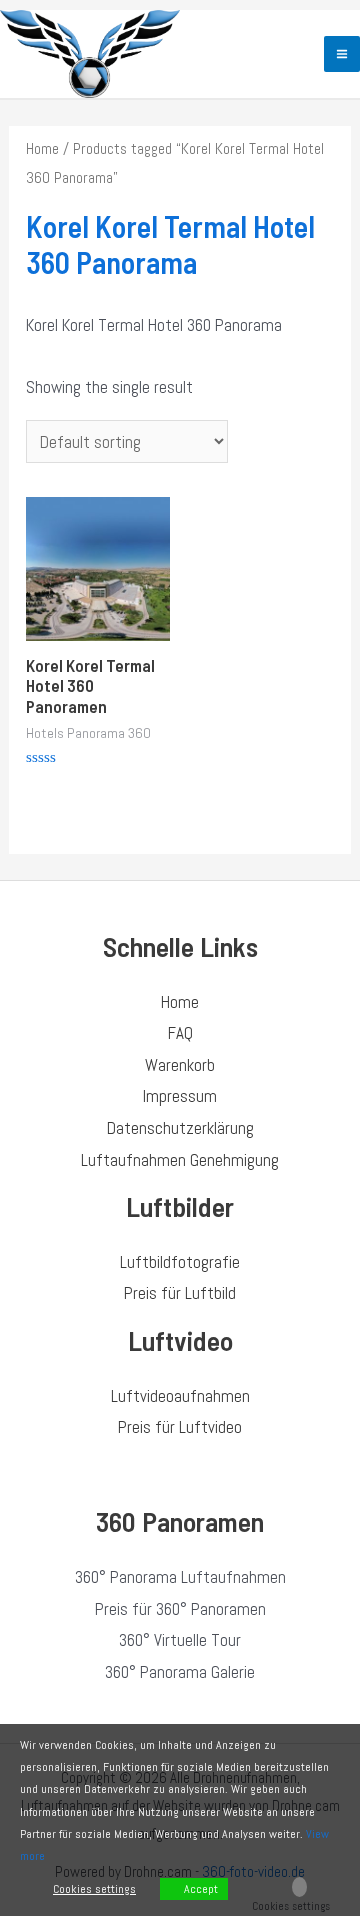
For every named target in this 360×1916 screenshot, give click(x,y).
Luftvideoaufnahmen (180, 1396)
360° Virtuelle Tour (180, 1640)
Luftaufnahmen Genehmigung (180, 1160)
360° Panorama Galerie (180, 1672)
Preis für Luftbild (180, 1293)
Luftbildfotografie (180, 1262)
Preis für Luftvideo (180, 1427)
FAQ (180, 1033)
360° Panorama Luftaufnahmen (180, 1577)
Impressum (180, 1096)
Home (42, 149)
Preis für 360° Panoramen (180, 1609)
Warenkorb (180, 1065)
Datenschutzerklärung (180, 1128)
